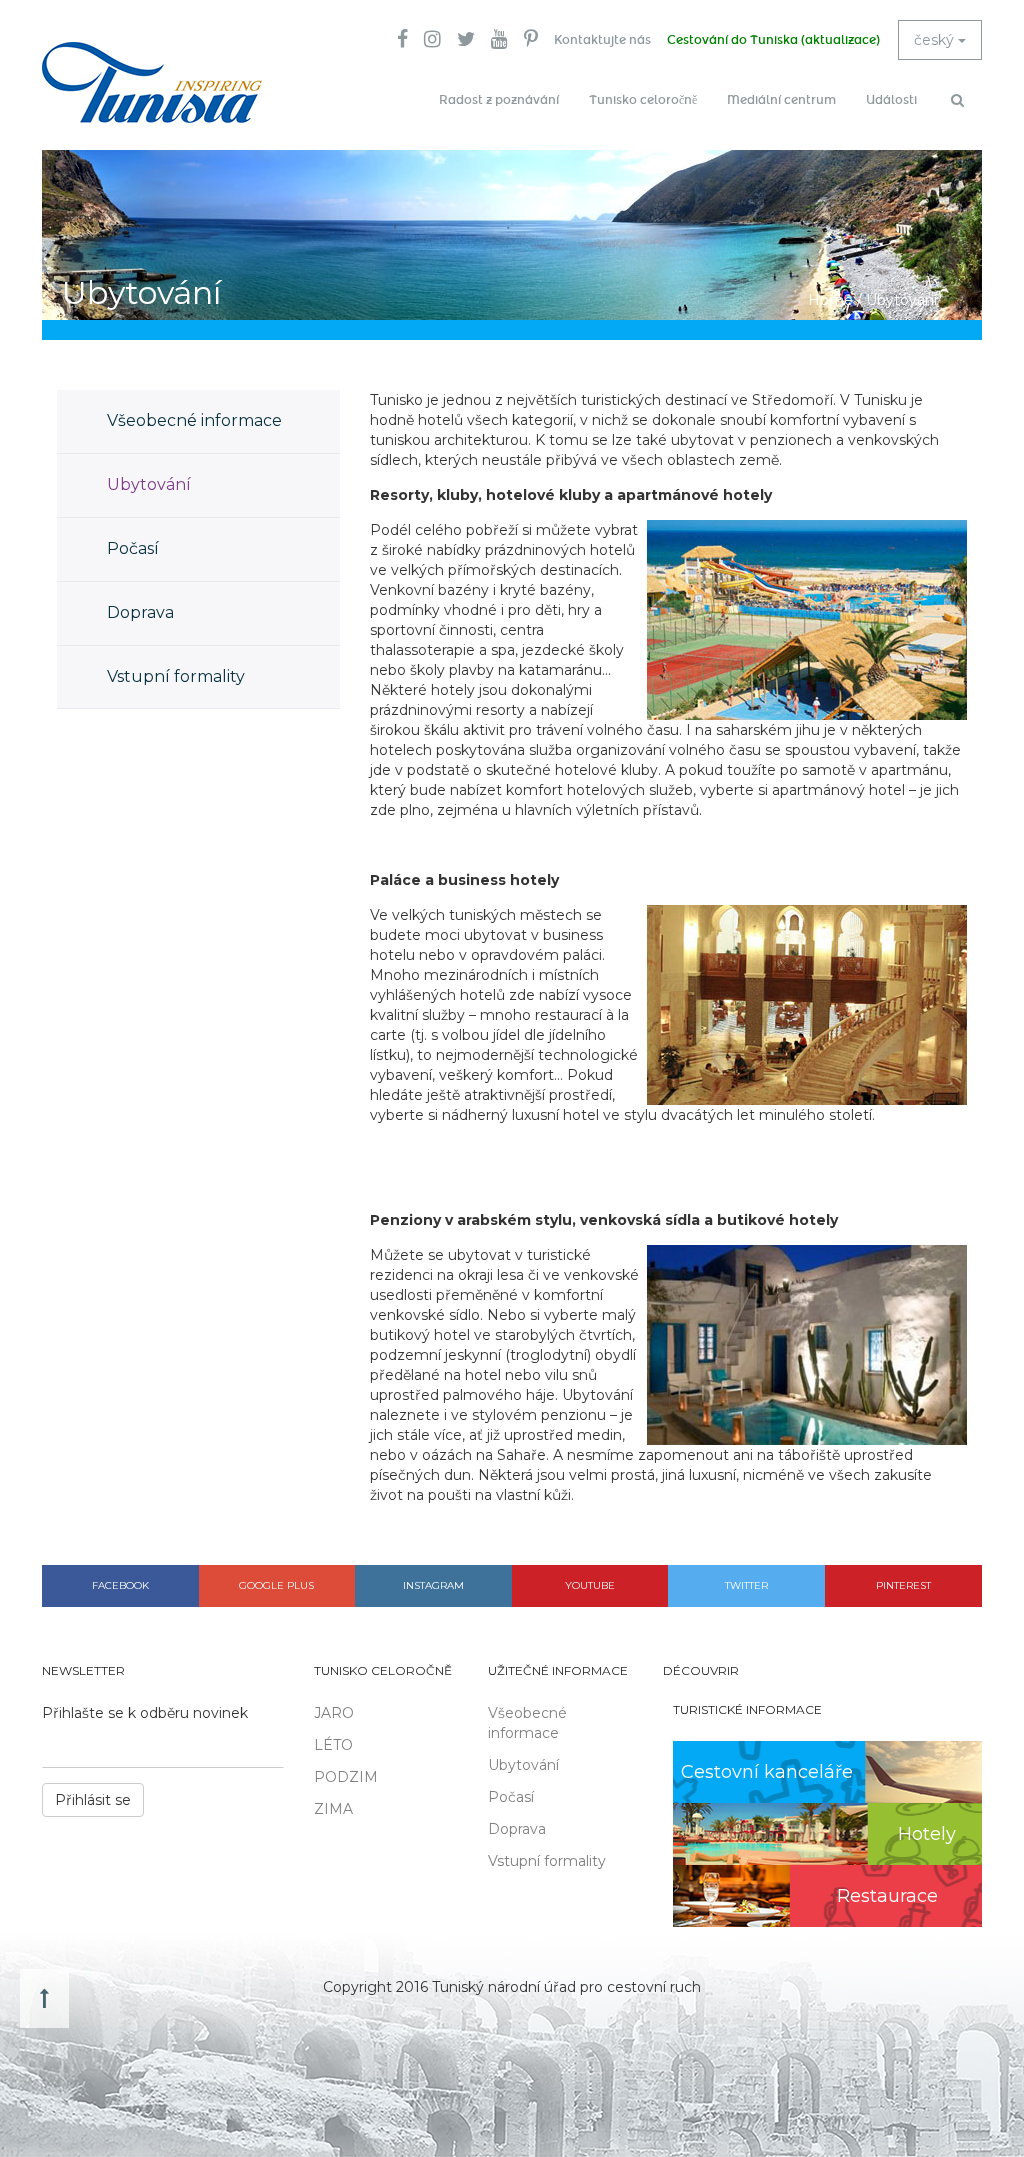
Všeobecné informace (194, 420)
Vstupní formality (176, 676)
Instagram (433, 1585)
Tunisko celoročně (643, 100)
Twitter (746, 1585)
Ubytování (149, 484)
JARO (334, 1713)
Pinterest (903, 1585)
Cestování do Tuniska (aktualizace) (773, 40)
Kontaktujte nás (602, 40)
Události (891, 100)
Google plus (276, 1585)
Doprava (140, 612)
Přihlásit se (93, 1800)
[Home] (152, 82)
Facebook (120, 1585)
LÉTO (333, 1745)
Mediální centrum (781, 100)
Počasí (133, 548)
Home (830, 300)
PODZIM (346, 1777)
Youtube (590, 1585)
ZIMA (333, 1809)
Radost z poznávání (499, 100)
